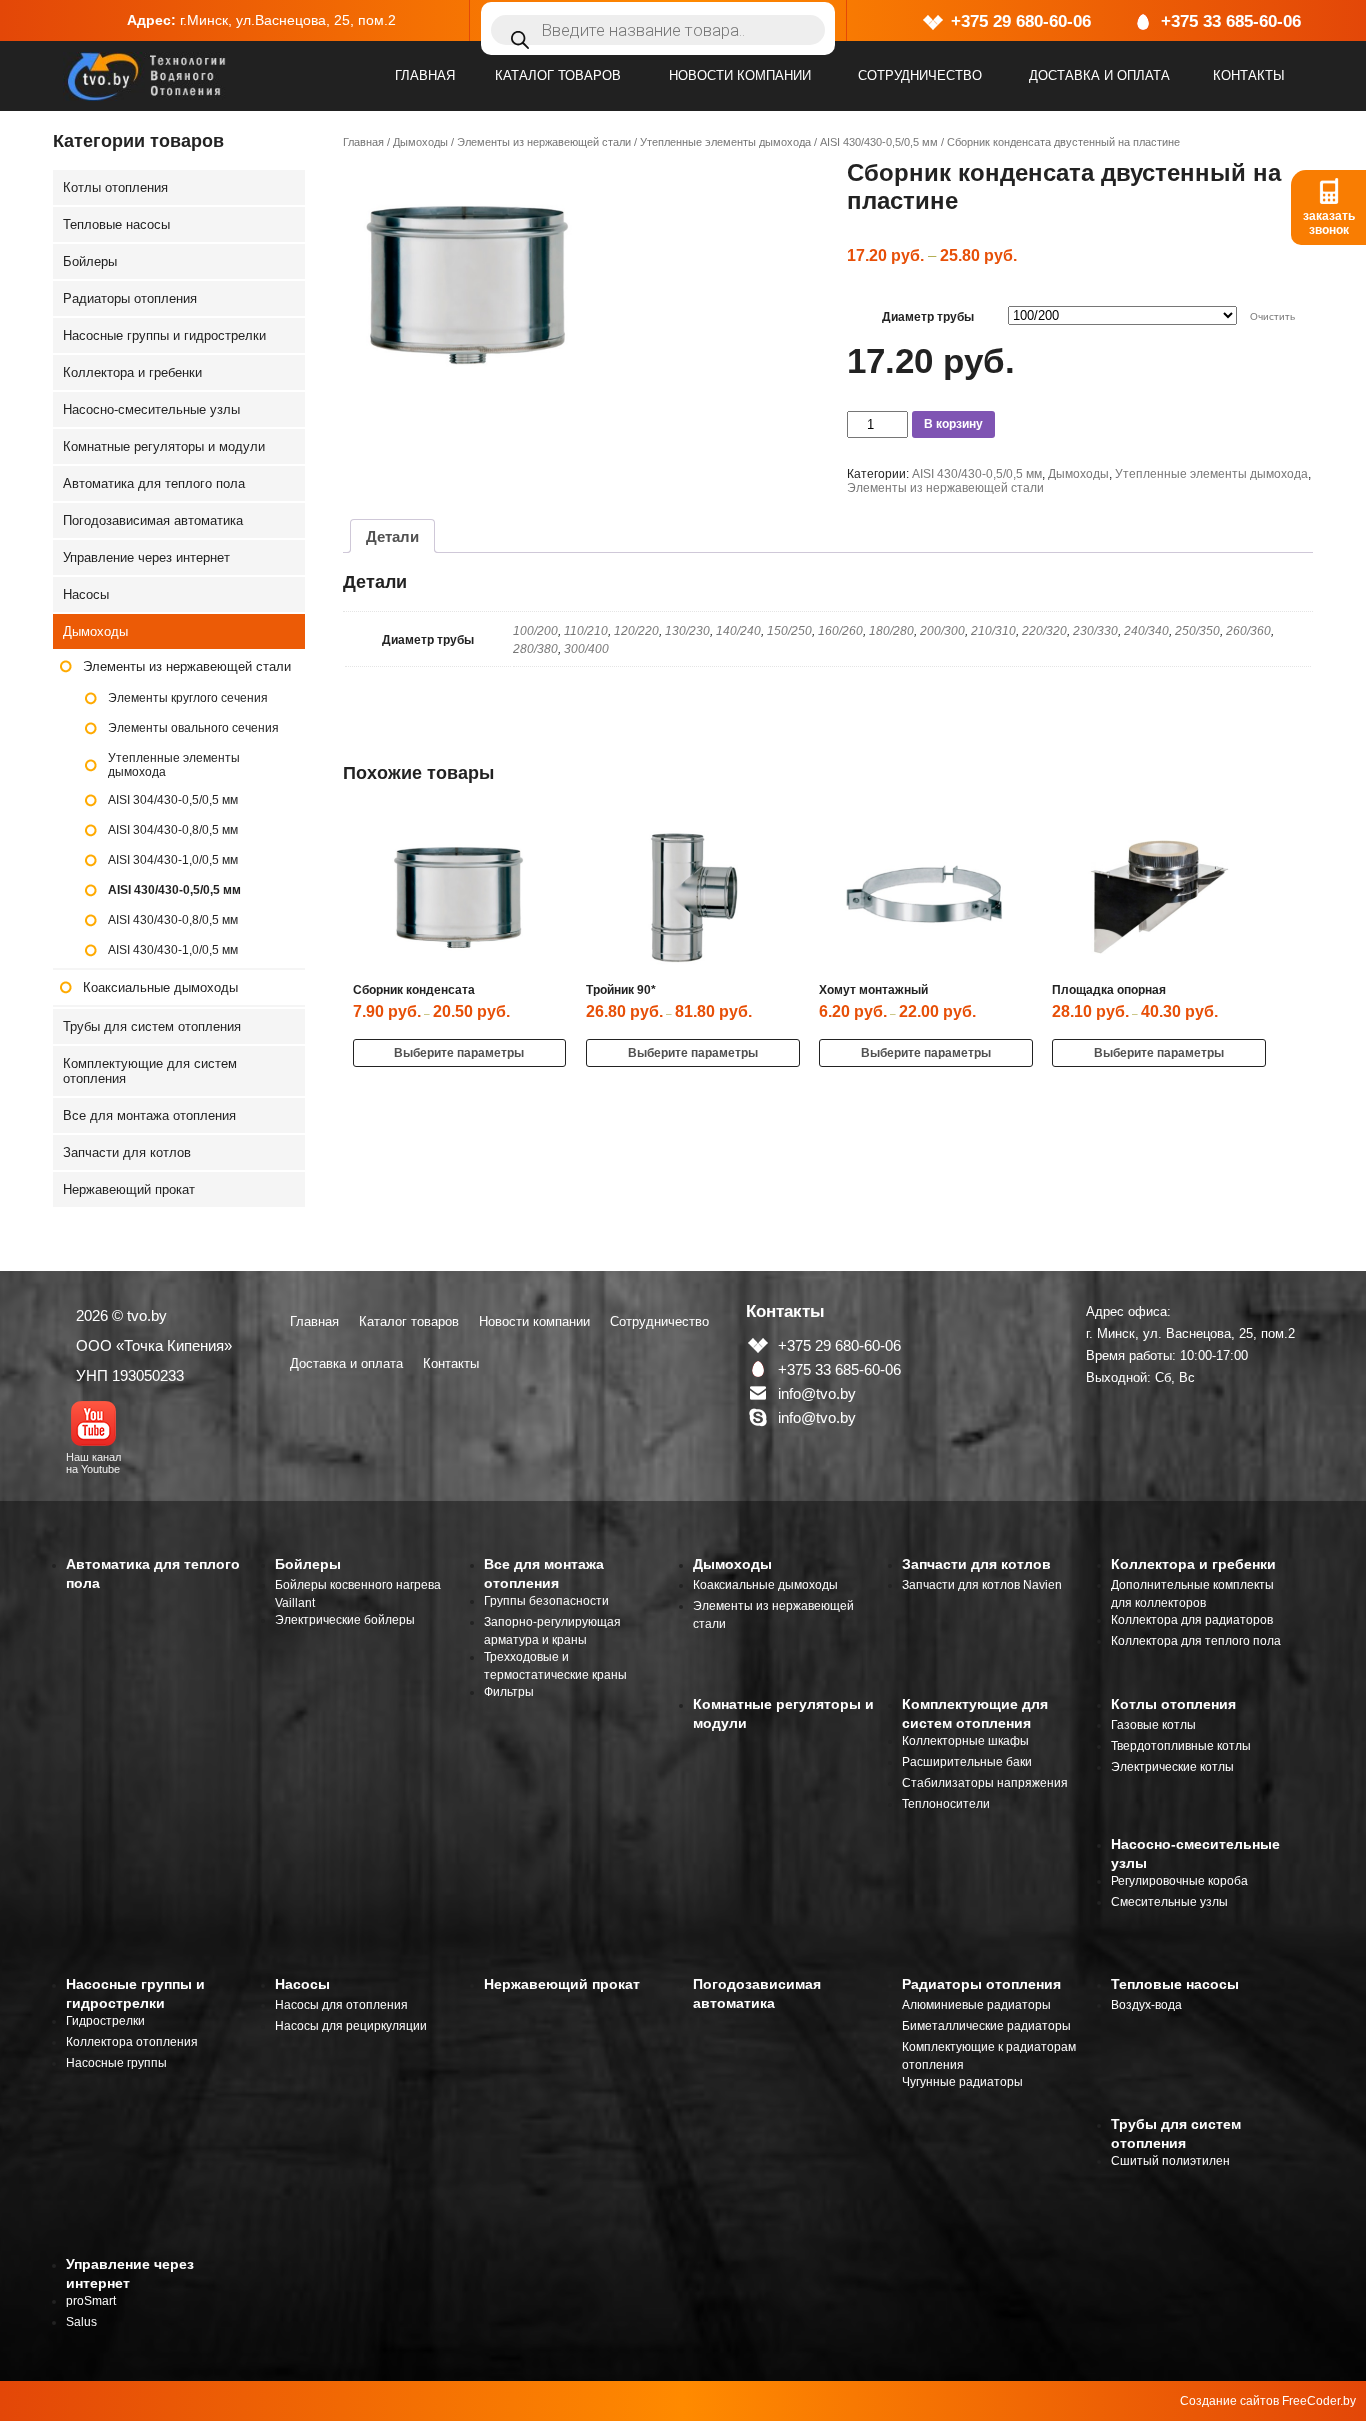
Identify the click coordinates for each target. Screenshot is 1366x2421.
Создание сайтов (1229, 2401)
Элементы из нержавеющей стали (544, 142)
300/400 (586, 649)
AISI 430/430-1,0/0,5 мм (173, 950)
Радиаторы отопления (130, 298)
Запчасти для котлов (127, 1152)
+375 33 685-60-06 (1231, 21)
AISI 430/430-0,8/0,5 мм (173, 920)
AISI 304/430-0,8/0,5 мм (173, 830)
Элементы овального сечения (193, 728)
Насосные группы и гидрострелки (164, 335)
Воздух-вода (1146, 2005)
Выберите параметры (459, 1053)
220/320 (1044, 631)
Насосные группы (116, 2063)
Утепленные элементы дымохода (725, 142)
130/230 (687, 631)
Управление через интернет (146, 557)
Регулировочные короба (1179, 1881)
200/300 (942, 631)
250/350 (1197, 631)
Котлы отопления (115, 187)
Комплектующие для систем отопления (150, 1071)
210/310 (993, 631)
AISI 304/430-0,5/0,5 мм (173, 800)
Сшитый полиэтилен (1170, 2161)
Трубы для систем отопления (152, 1026)
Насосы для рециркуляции (351, 2026)
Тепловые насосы (116, 224)
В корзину (953, 424)
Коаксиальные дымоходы (160, 987)
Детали (392, 536)
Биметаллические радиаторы (986, 2026)
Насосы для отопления (341, 2005)
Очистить (1272, 316)
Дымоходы (420, 142)
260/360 (1248, 631)
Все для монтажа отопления (149, 1115)
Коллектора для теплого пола (1196, 1641)
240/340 (1146, 631)
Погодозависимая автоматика (153, 520)
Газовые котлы (1153, 1725)
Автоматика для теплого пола (154, 483)
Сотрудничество (920, 75)
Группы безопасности (546, 1601)
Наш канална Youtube (93, 1463)
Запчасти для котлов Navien (982, 1585)
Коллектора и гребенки (132, 372)
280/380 (535, 649)
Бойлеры (90, 261)
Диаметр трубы (928, 317)
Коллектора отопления (132, 2042)
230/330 (1095, 631)
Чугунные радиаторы (962, 2082)
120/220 (636, 631)
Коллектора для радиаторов (1192, 1620)
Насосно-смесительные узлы (151, 409)
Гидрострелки (105, 2021)
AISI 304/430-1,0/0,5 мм (173, 860)
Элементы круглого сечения (188, 698)
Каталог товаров (558, 75)
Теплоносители (946, 1804)
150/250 (789, 631)
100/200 (535, 631)
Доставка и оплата (1099, 75)
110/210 (586, 631)
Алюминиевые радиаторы (976, 2005)
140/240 (738, 631)
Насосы (86, 594)
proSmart (91, 2301)
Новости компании (740, 75)
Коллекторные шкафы (965, 1741)
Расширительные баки (967, 1762)
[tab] (392, 536)
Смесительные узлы (1169, 1902)
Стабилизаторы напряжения (985, 1783)
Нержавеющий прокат (129, 1189)
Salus (81, 2322)
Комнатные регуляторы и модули (164, 446)
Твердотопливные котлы (1181, 1746)
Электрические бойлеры (345, 1620)
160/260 (840, 631)
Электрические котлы (1172, 1767)
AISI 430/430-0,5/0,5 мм (879, 142)
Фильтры (509, 1692)
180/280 (891, 631)
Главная (425, 75)
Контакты (1249, 75)
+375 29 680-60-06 (1021, 21)
